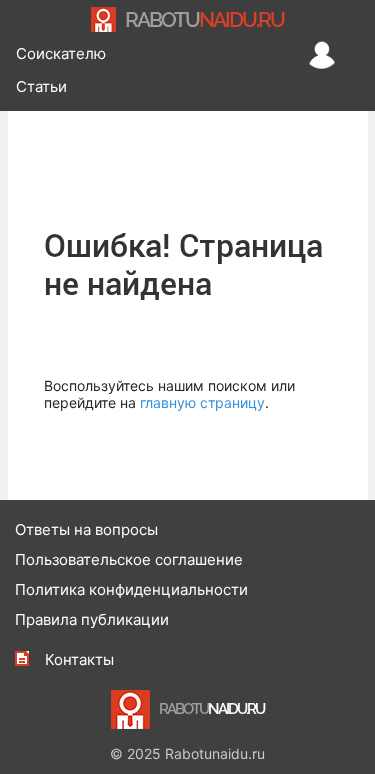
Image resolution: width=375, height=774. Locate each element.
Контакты (79, 659)
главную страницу (202, 402)
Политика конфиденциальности (131, 589)
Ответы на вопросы (86, 529)
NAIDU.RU (204, 19)
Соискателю (61, 53)
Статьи (41, 86)
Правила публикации (92, 619)
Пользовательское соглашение (129, 559)
